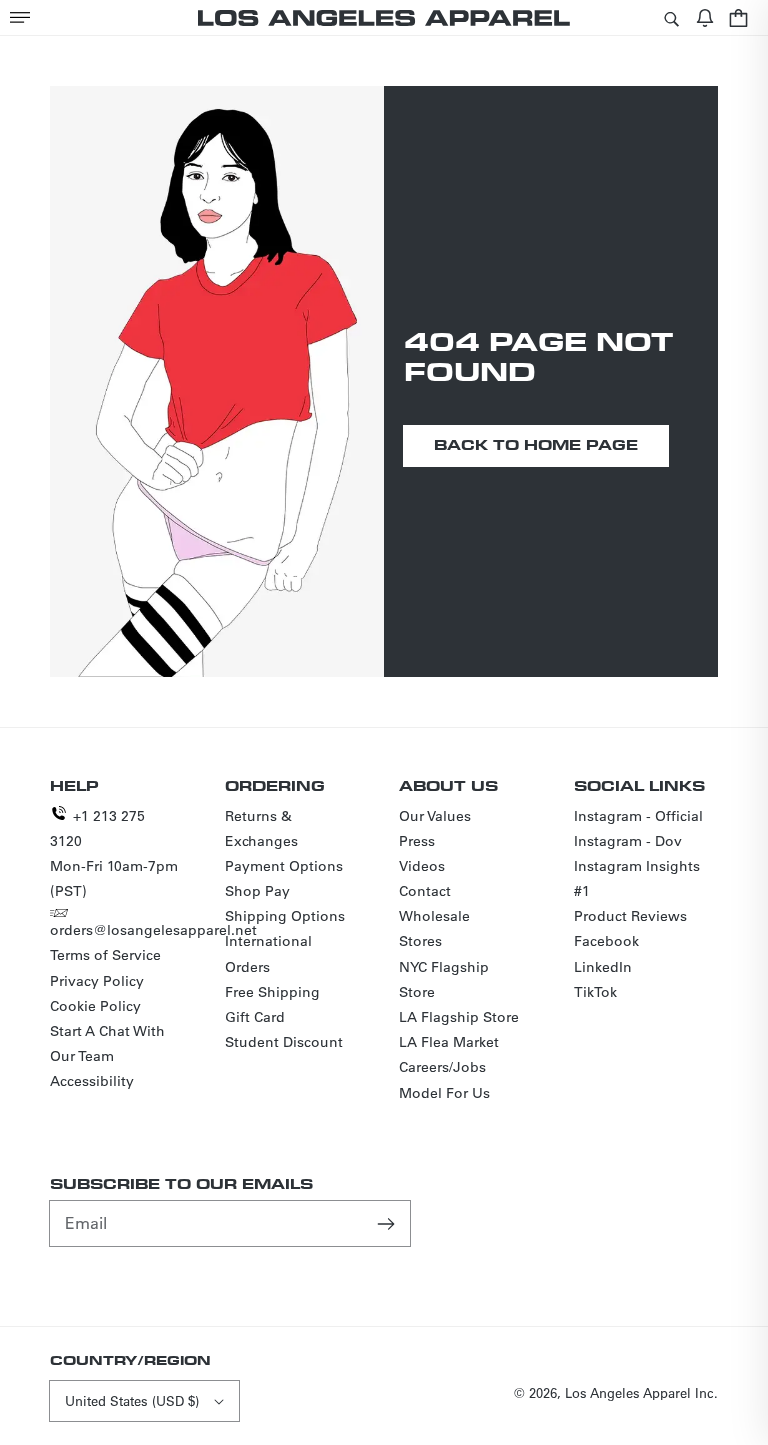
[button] (20, 17)
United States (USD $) (132, 1400)
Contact (425, 891)
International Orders (268, 953)
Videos (422, 866)
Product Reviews (630, 916)
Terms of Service (105, 955)
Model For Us (444, 1093)
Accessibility (92, 1081)
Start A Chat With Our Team (107, 1043)
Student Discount (284, 1042)
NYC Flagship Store (444, 979)
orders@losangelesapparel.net (153, 930)
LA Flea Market (449, 1042)
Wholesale (434, 916)
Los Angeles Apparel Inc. (641, 1392)
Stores (420, 941)
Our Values (435, 816)
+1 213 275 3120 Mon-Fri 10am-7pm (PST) (114, 854)
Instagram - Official (638, 816)
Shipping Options (285, 916)
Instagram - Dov (628, 841)
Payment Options (284, 866)
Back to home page (536, 444)
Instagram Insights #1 (637, 878)
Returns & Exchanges (261, 828)
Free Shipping (272, 992)
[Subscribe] (388, 1223)
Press (417, 841)
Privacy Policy (97, 981)
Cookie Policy (95, 1006)
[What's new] (705, 17)
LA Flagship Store (459, 1017)
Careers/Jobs (442, 1067)
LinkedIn (603, 967)
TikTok (595, 992)
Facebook (606, 941)
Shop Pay (257, 891)
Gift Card (255, 1017)
